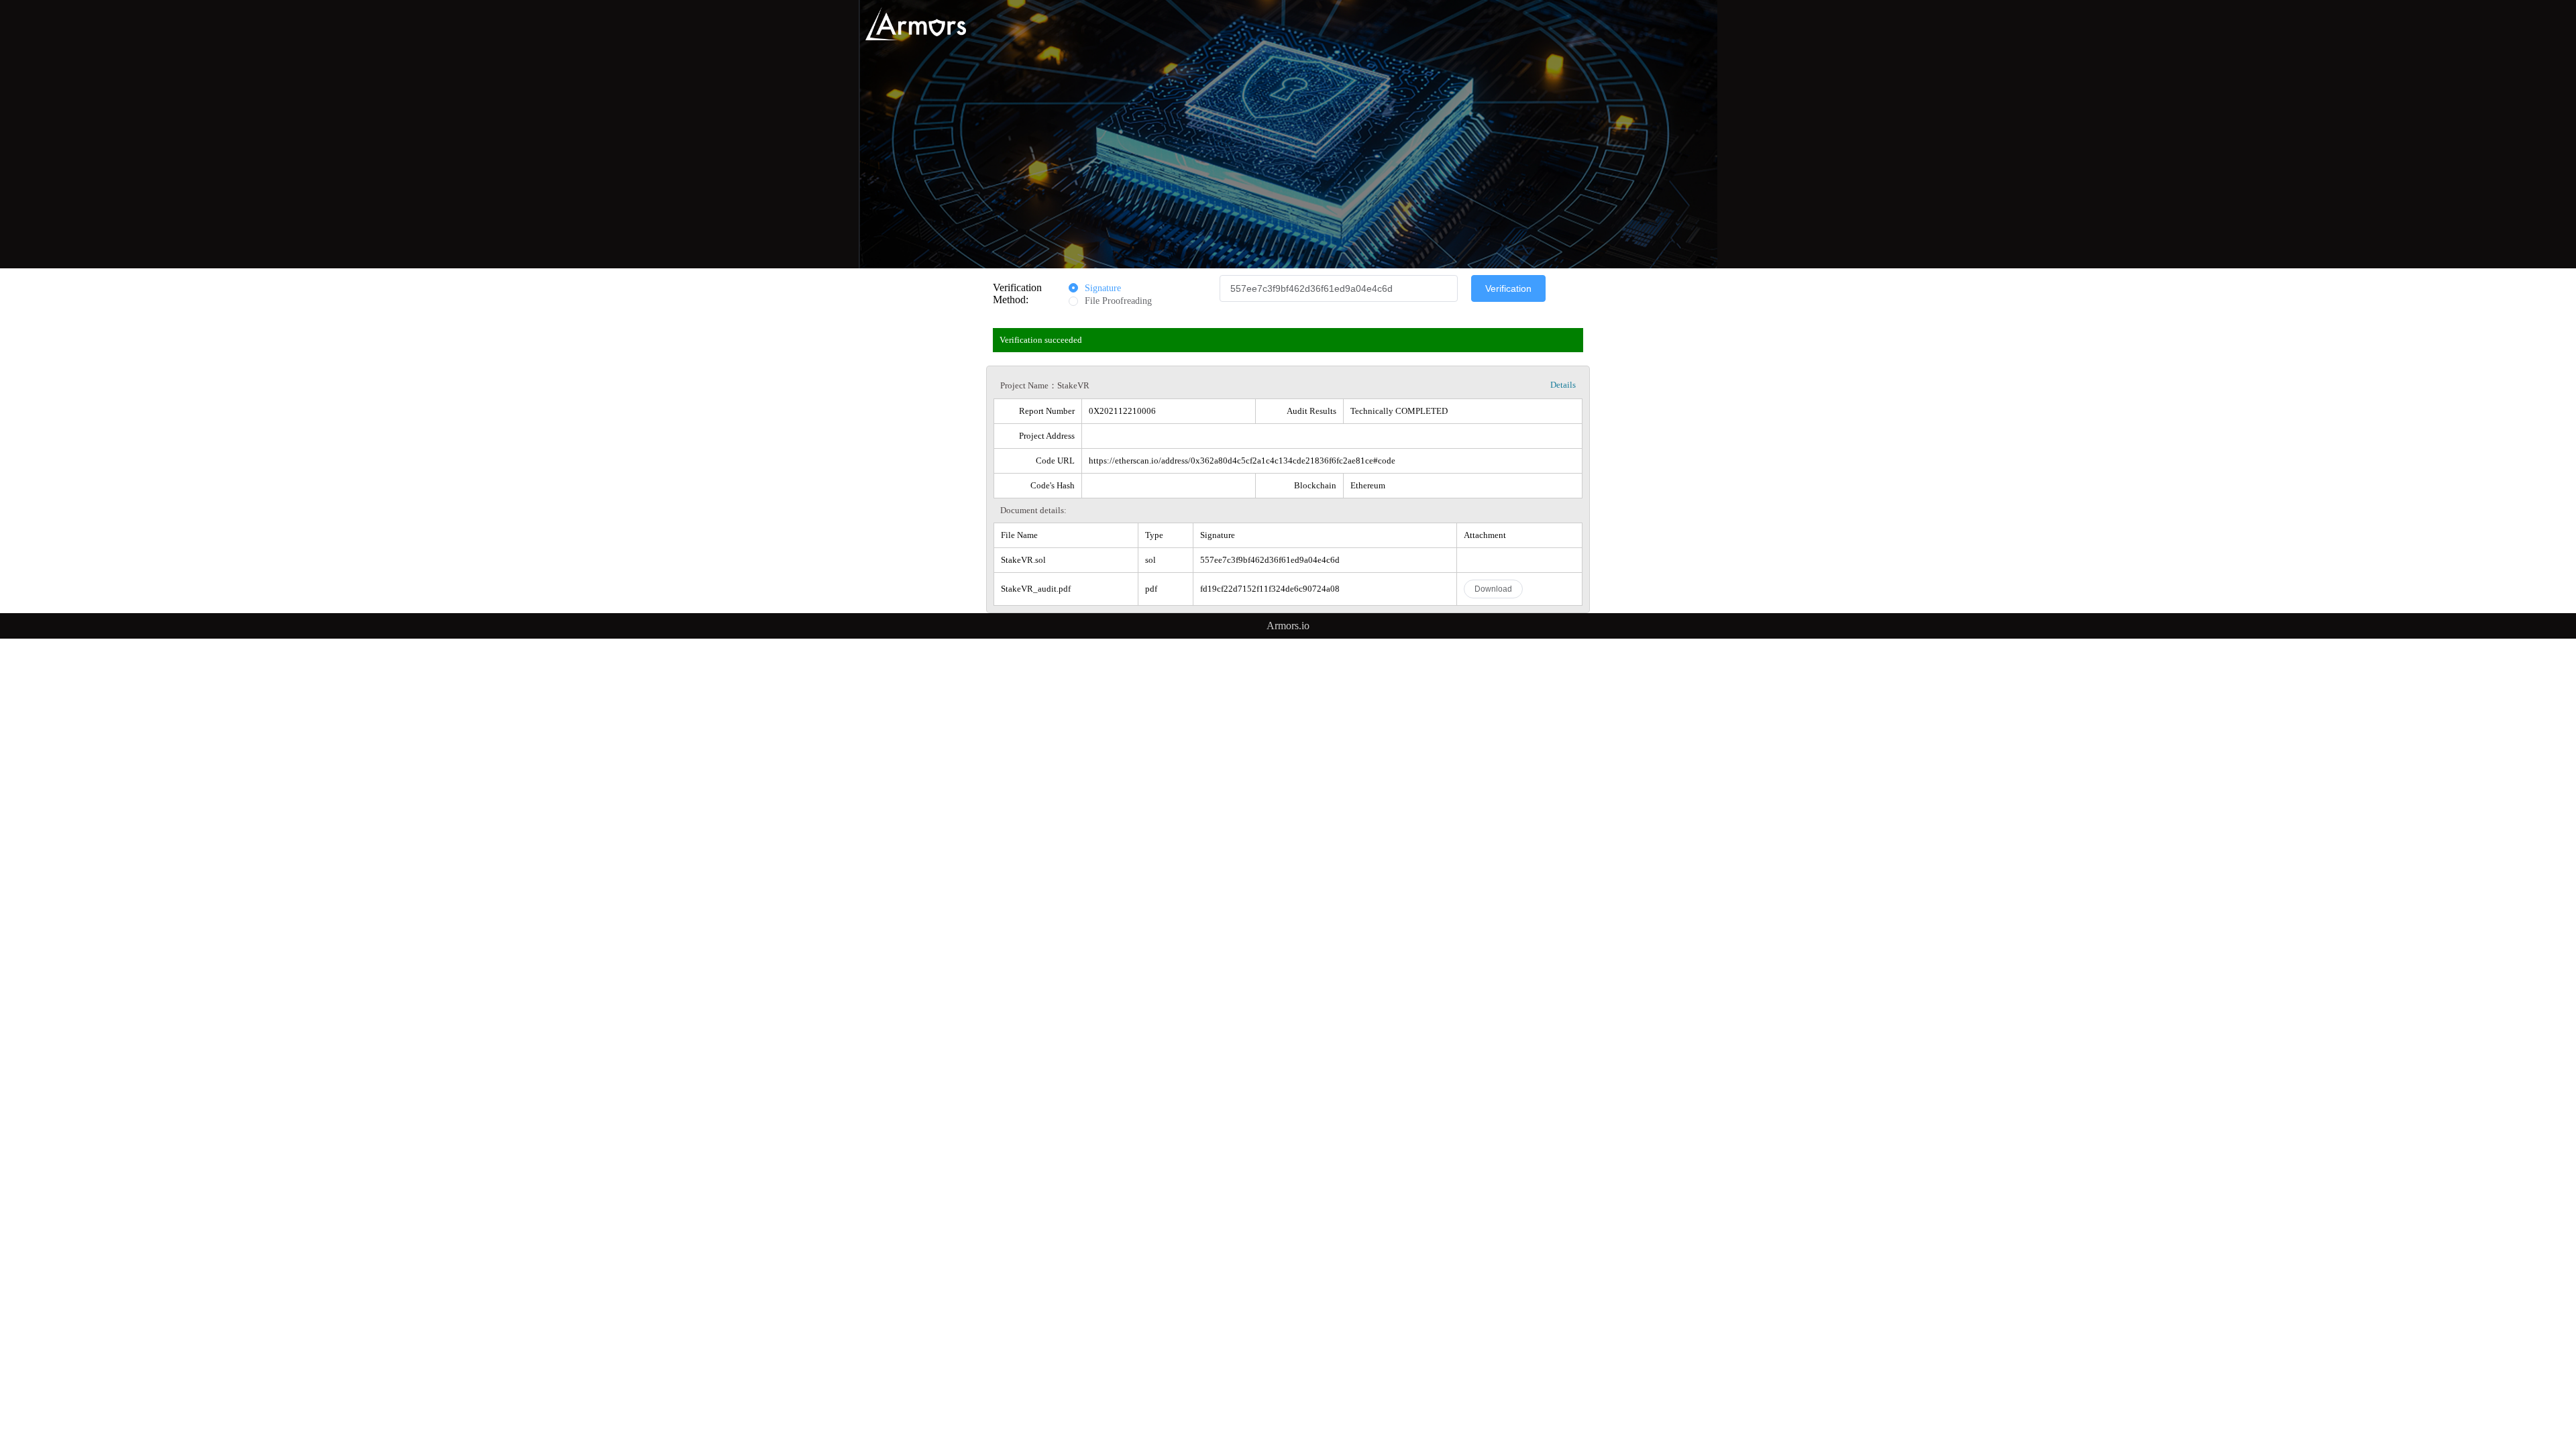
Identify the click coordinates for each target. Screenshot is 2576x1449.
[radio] (1095, 289)
